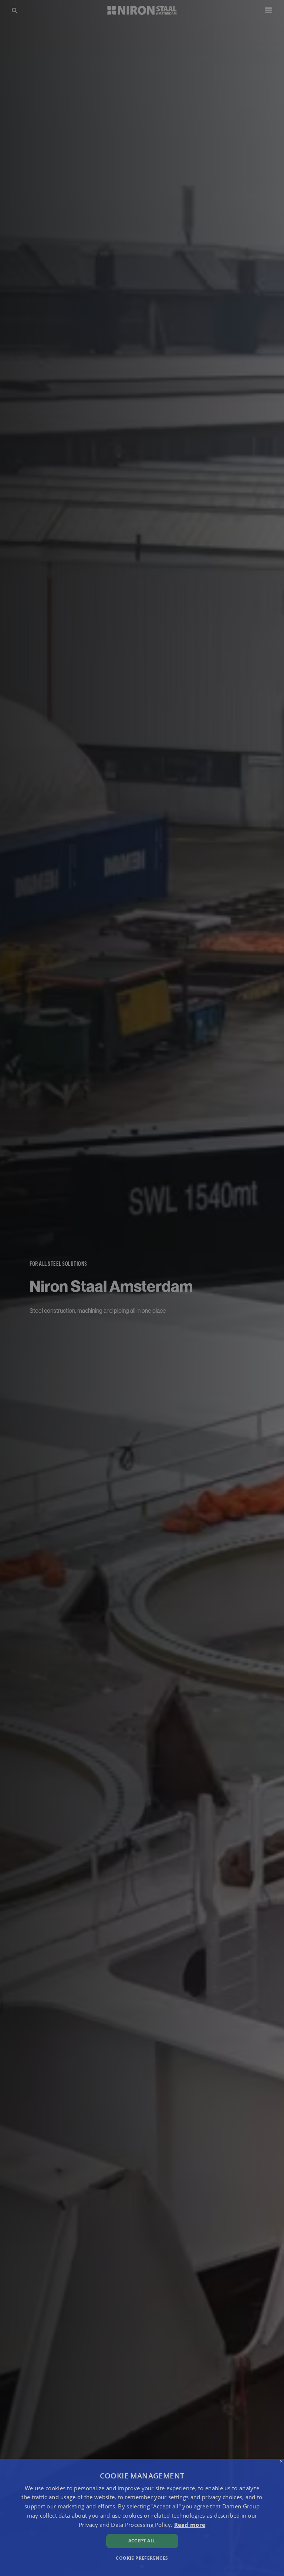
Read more (190, 2525)
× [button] (281, 2462)
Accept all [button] (142, 2541)
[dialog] (142, 2517)
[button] (142, 2558)
